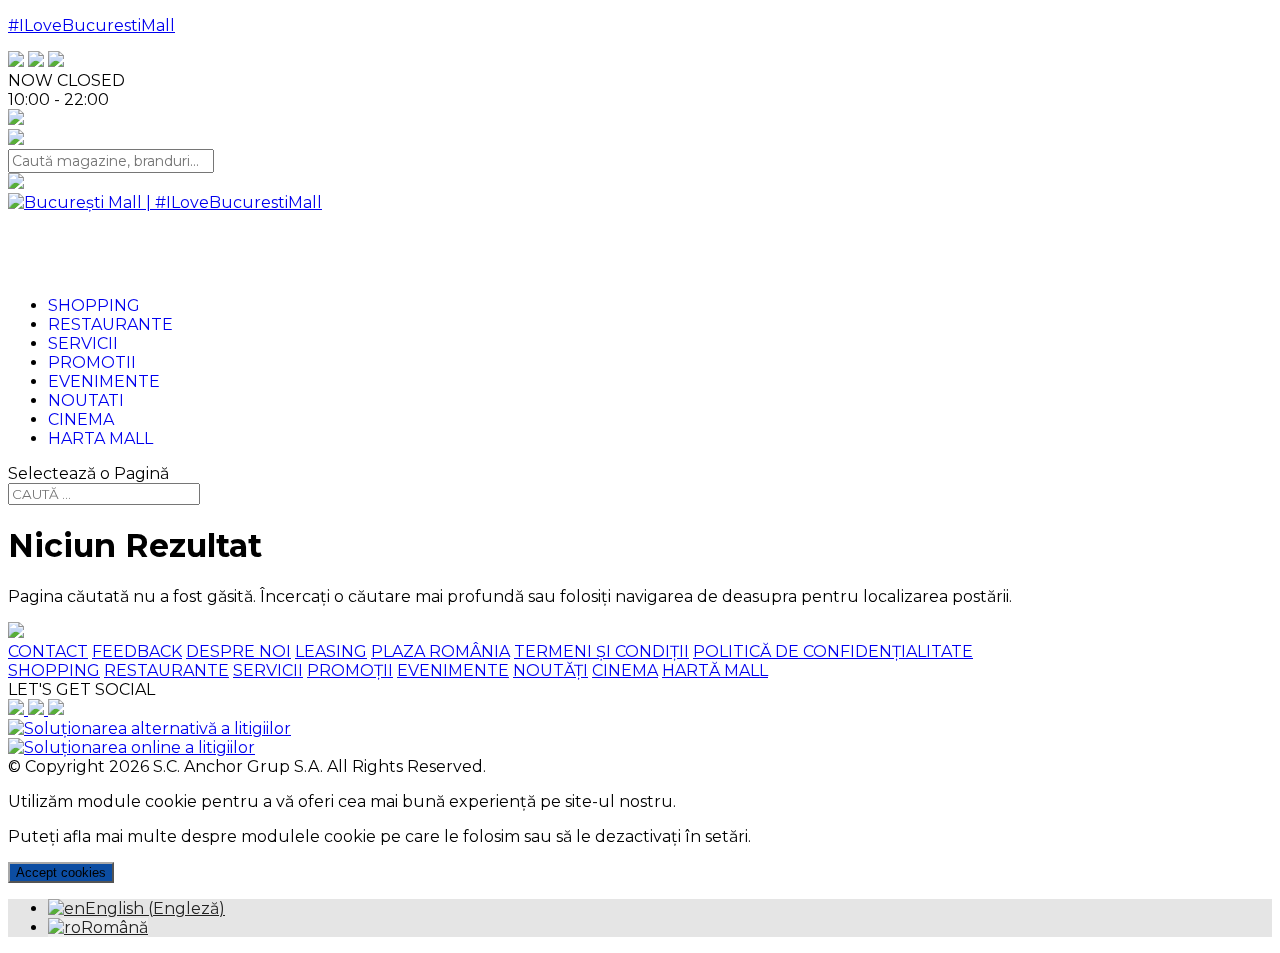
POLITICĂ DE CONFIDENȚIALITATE (833, 651)
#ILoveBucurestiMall (91, 25)
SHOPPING (54, 670)
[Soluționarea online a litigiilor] (131, 747)
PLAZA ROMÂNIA (440, 651)
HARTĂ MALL (715, 670)
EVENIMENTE (453, 670)
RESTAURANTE (166, 670)
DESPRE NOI (238, 651)
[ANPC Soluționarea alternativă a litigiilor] (149, 728)
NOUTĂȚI (550, 670)
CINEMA (625, 670)
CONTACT (48, 651)
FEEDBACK (137, 651)
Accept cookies (61, 872)
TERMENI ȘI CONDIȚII (601, 651)
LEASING (331, 651)
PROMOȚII (350, 670)
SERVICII (268, 670)
